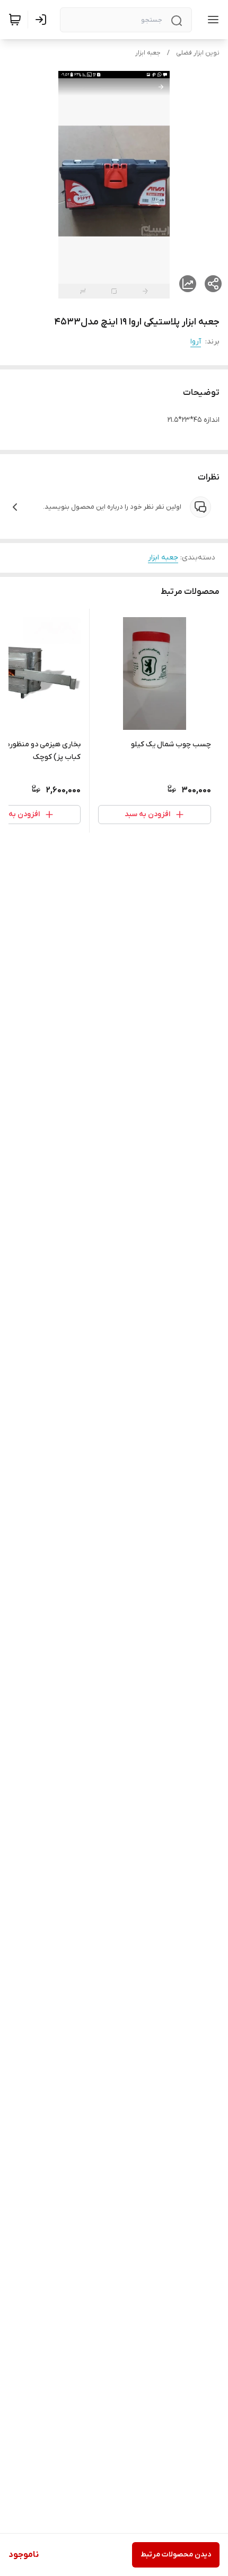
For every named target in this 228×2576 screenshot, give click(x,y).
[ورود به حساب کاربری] (43, 20)
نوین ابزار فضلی (198, 53)
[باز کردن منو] (211, 20)
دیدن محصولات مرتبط (176, 2555)
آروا (196, 342)
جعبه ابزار (148, 53)
